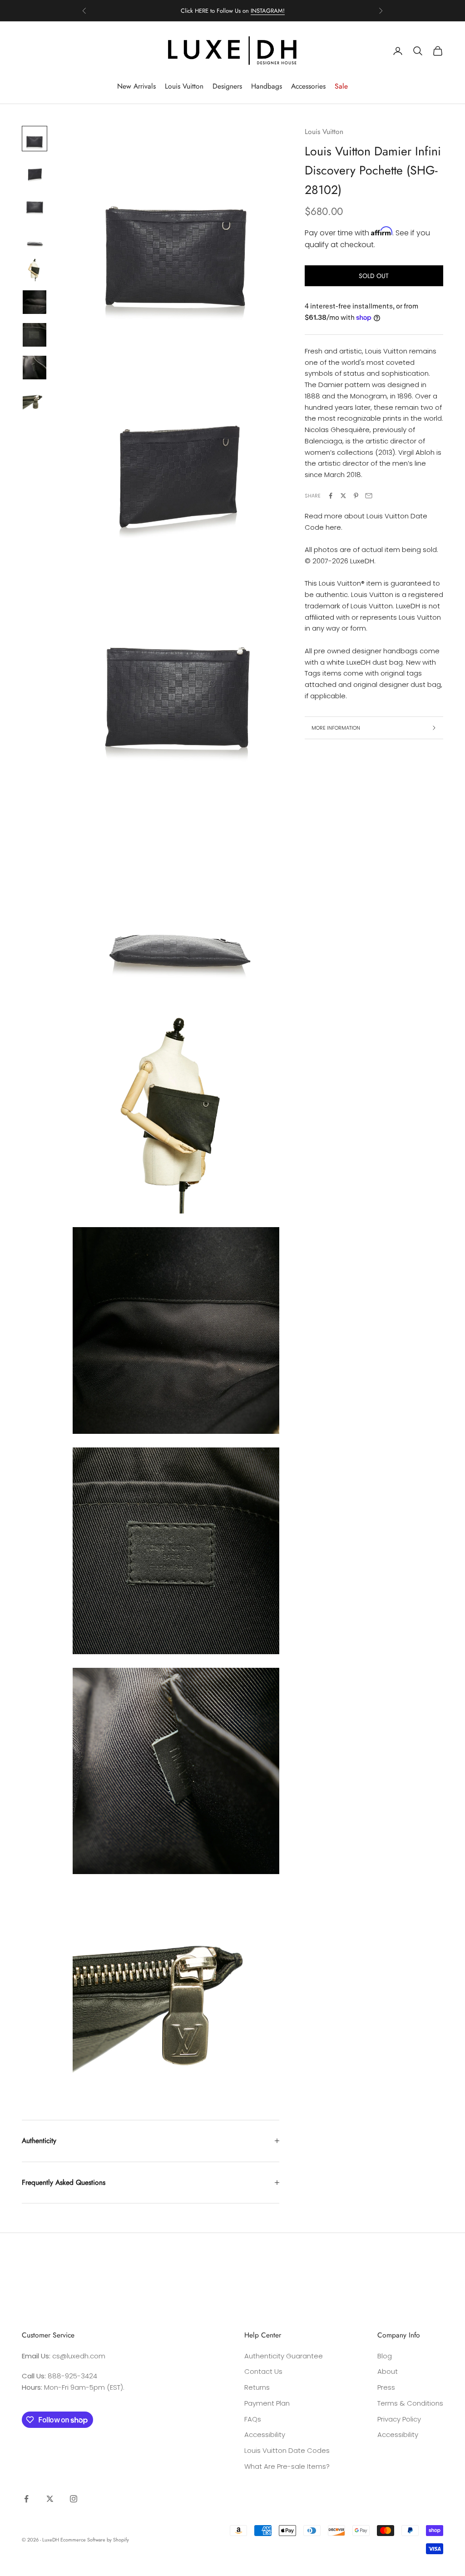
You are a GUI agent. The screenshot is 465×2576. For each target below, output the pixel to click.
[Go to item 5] (35, 269)
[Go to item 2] (35, 171)
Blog (385, 2356)
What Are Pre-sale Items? (287, 2466)
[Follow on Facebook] (26, 2499)
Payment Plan (267, 2403)
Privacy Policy (399, 2419)
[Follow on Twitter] (50, 2499)
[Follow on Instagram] (74, 2499)
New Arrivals (136, 86)
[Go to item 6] (35, 302)
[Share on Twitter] (343, 496)
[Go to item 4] (35, 237)
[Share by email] (369, 496)
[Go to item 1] (35, 139)
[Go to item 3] (35, 204)
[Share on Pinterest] (356, 496)
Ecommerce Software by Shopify (95, 2540)
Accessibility (265, 2434)
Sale (341, 86)
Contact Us (263, 2371)
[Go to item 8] (35, 368)
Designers (227, 86)
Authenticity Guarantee (284, 2356)
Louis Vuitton (184, 86)
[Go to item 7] (35, 335)
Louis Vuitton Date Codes (287, 2450)
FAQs (253, 2419)
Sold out (374, 276)
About (388, 2371)
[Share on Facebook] (331, 496)
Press (386, 2387)
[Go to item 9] (35, 400)
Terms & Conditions (410, 2403)
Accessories (308, 86)
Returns (257, 2387)
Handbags (267, 86)
